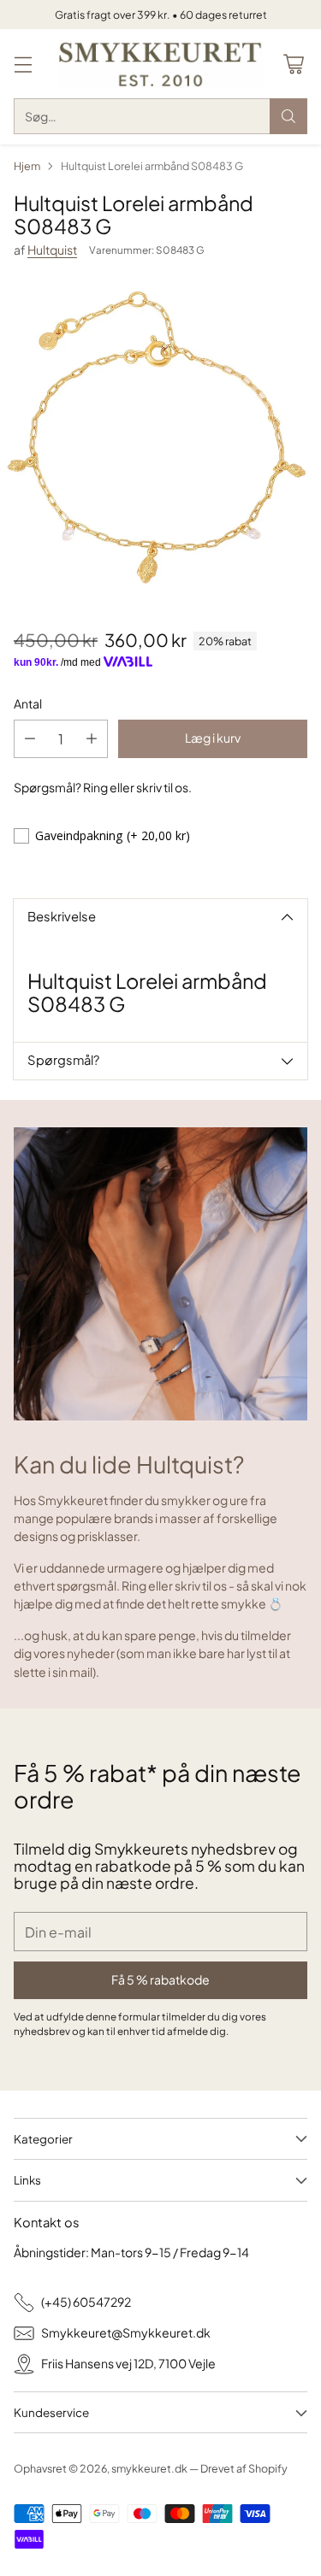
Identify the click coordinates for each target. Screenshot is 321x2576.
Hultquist (52, 250)
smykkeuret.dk (149, 2468)
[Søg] (288, 116)
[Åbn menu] (23, 64)
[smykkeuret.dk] (161, 64)
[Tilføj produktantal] (92, 739)
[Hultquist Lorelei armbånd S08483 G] (160, 440)
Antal (28, 703)
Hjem (27, 166)
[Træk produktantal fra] (30, 739)
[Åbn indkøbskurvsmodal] (293, 64)
